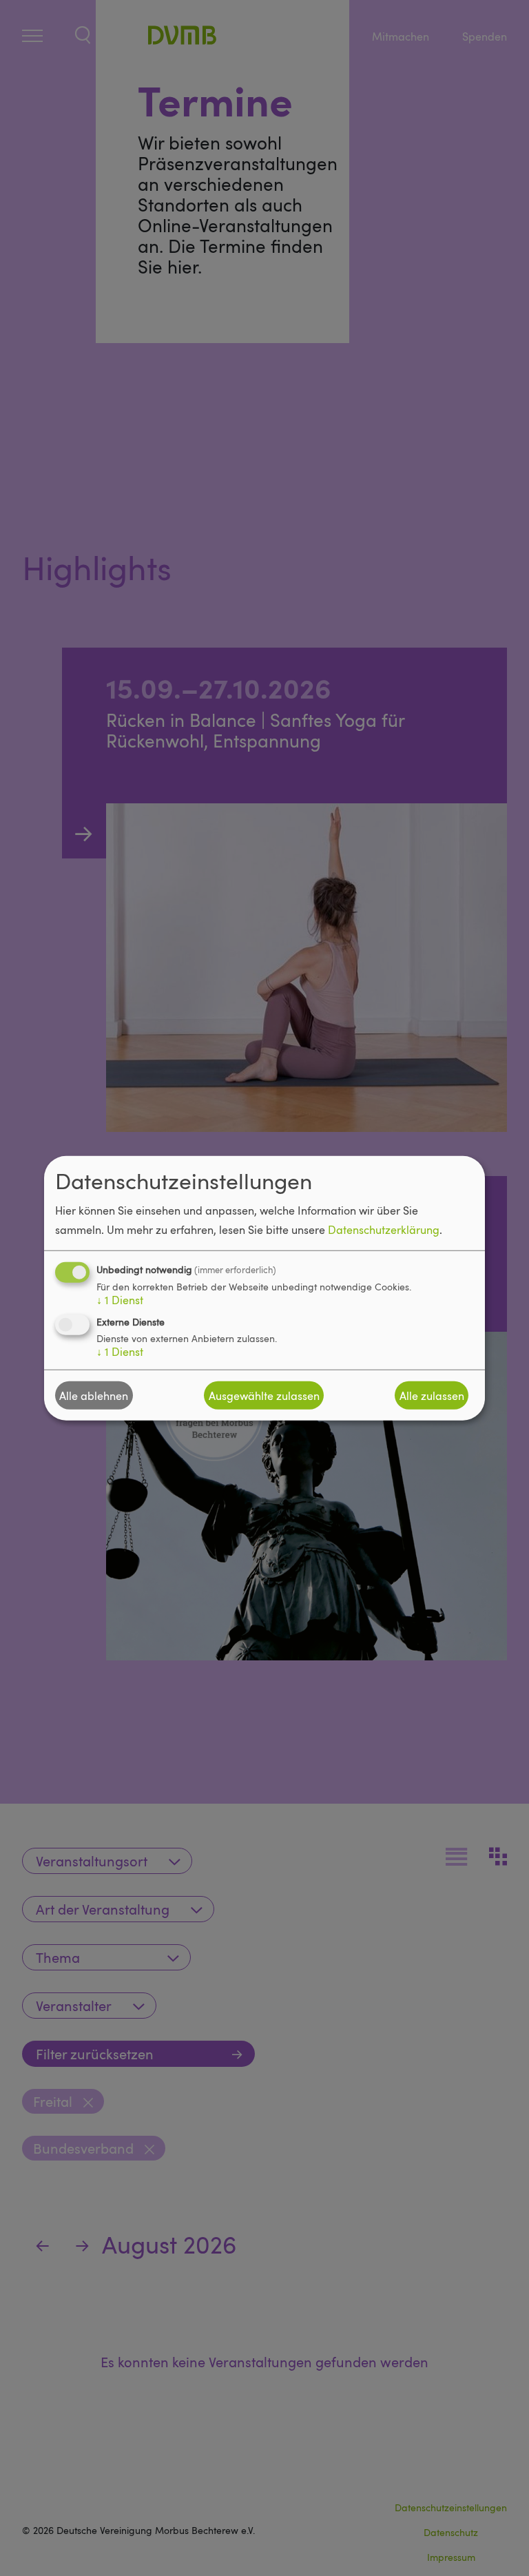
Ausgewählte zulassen (264, 1395)
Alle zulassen (432, 1395)
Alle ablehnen (94, 1395)
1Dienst (120, 1300)
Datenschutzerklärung (384, 1230)
